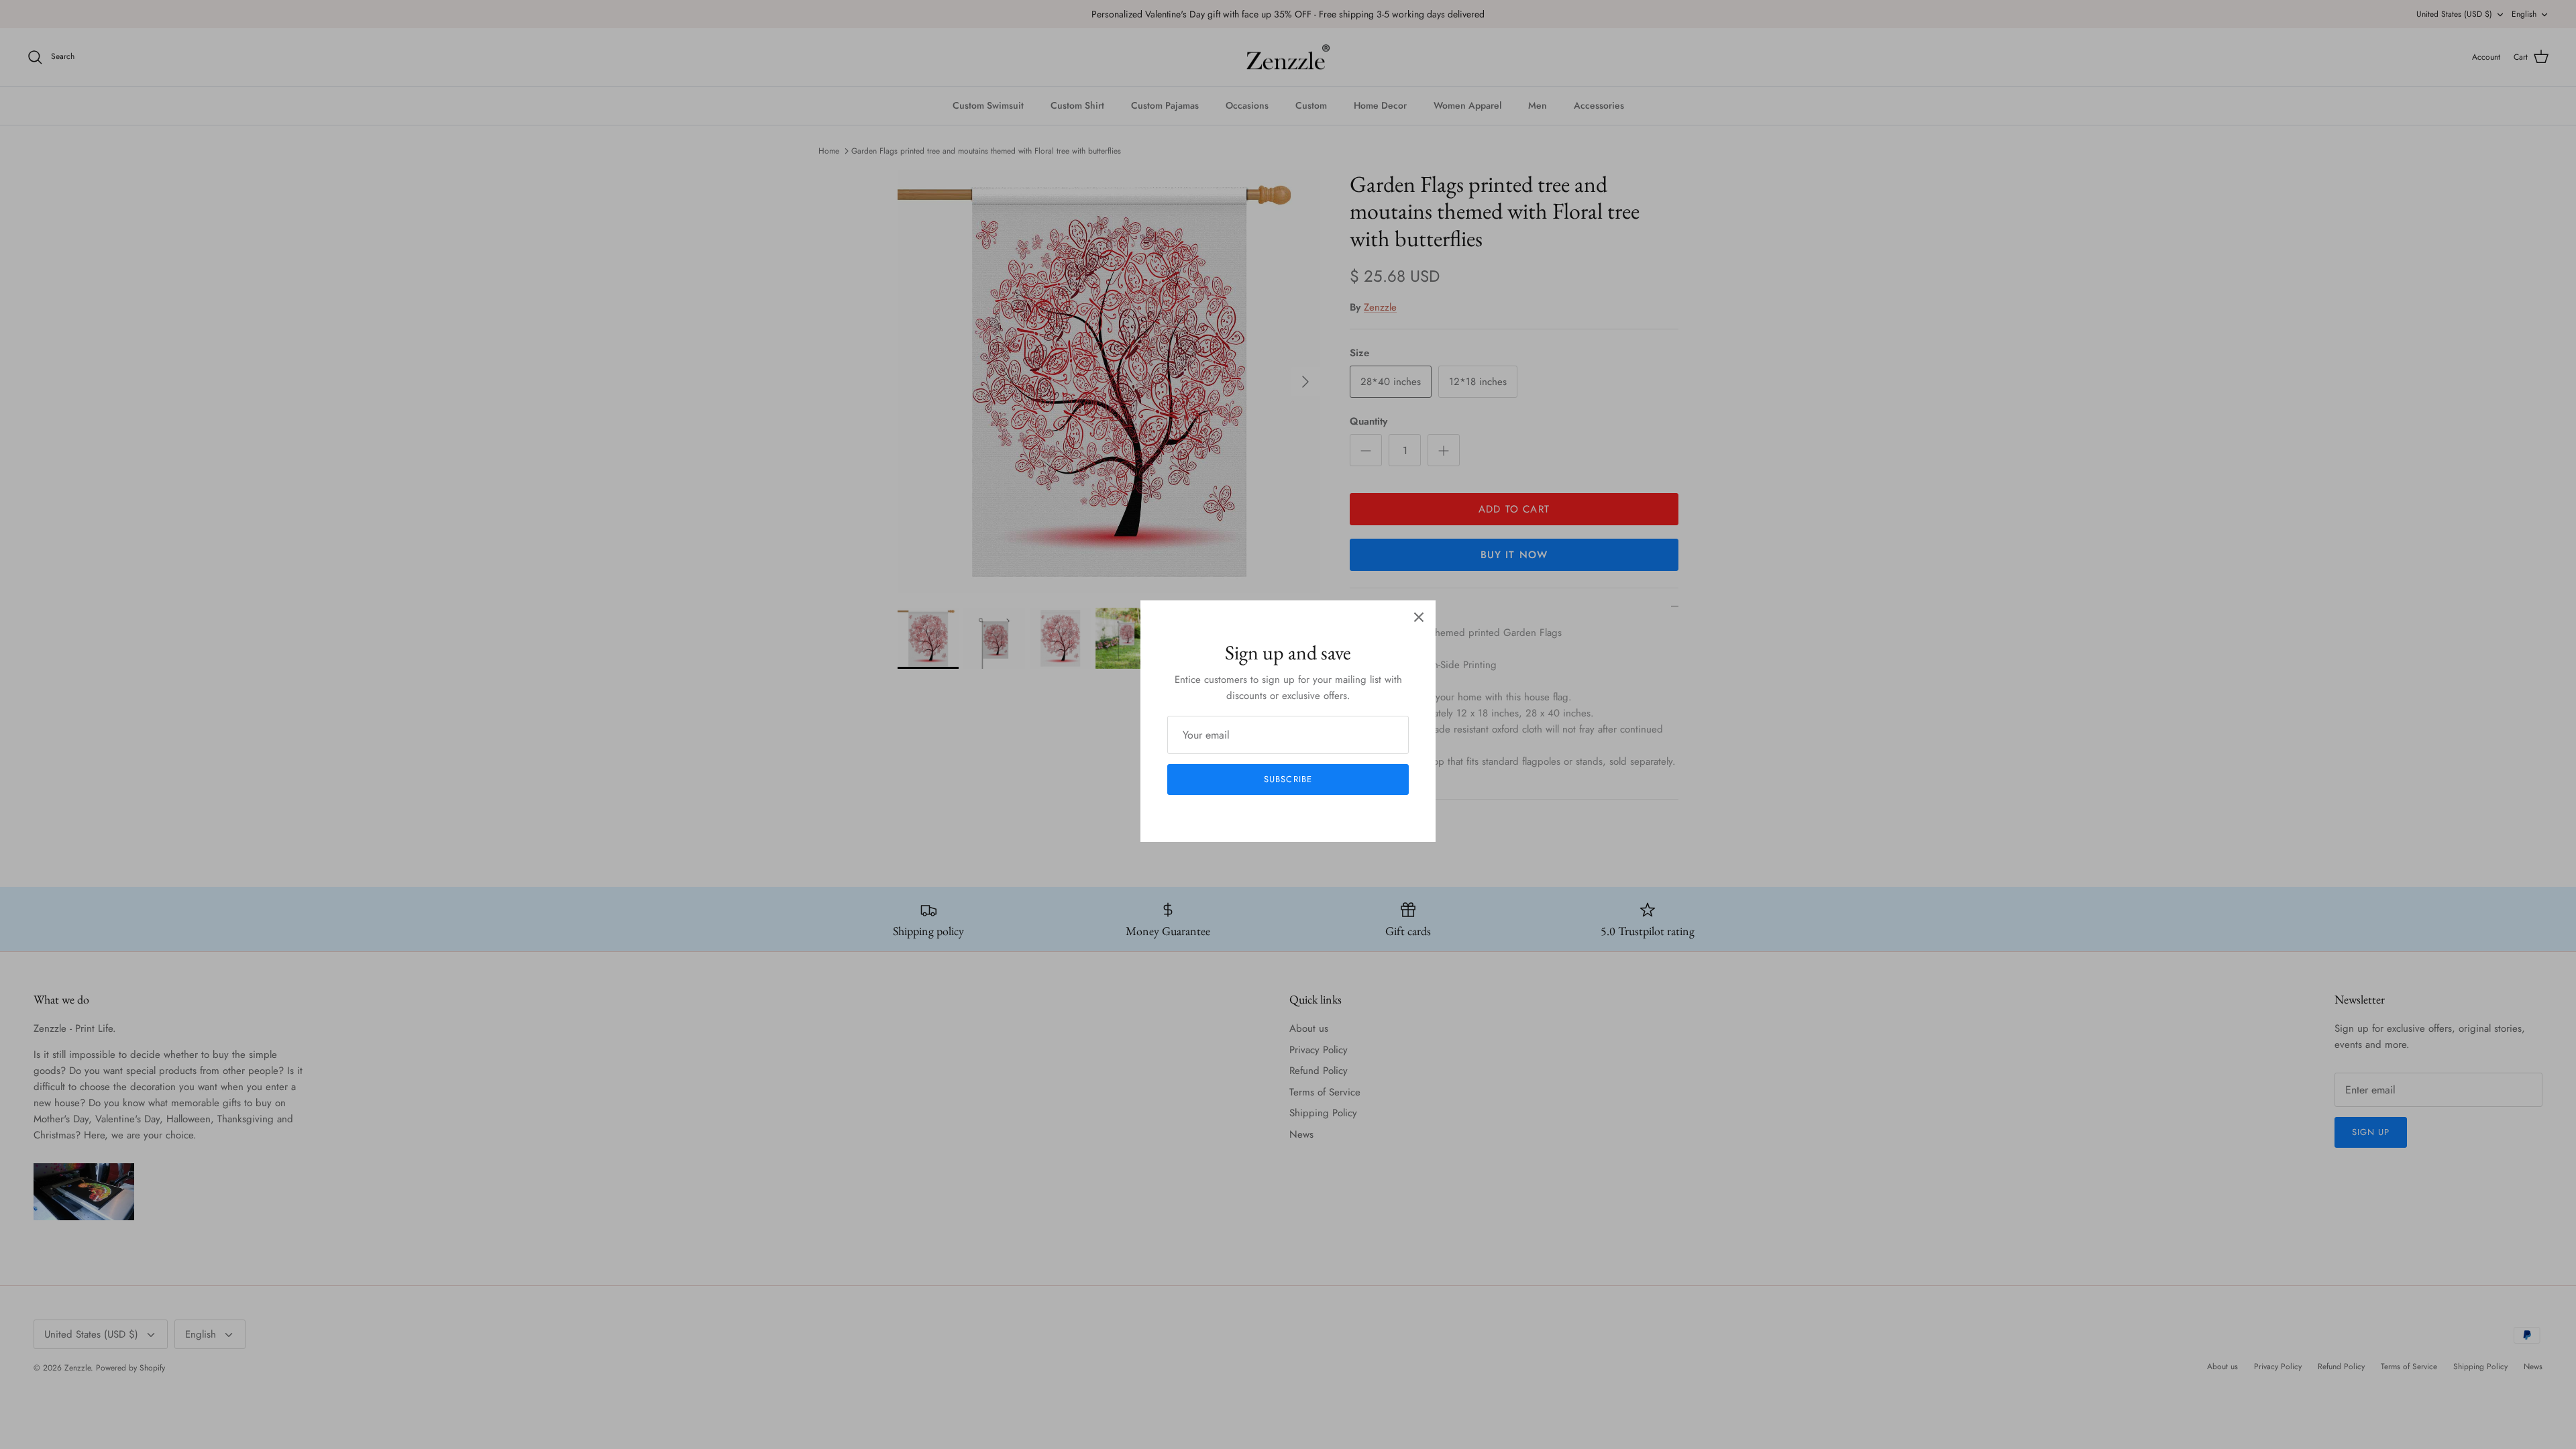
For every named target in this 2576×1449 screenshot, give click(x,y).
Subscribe (1288, 779)
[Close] (1419, 617)
